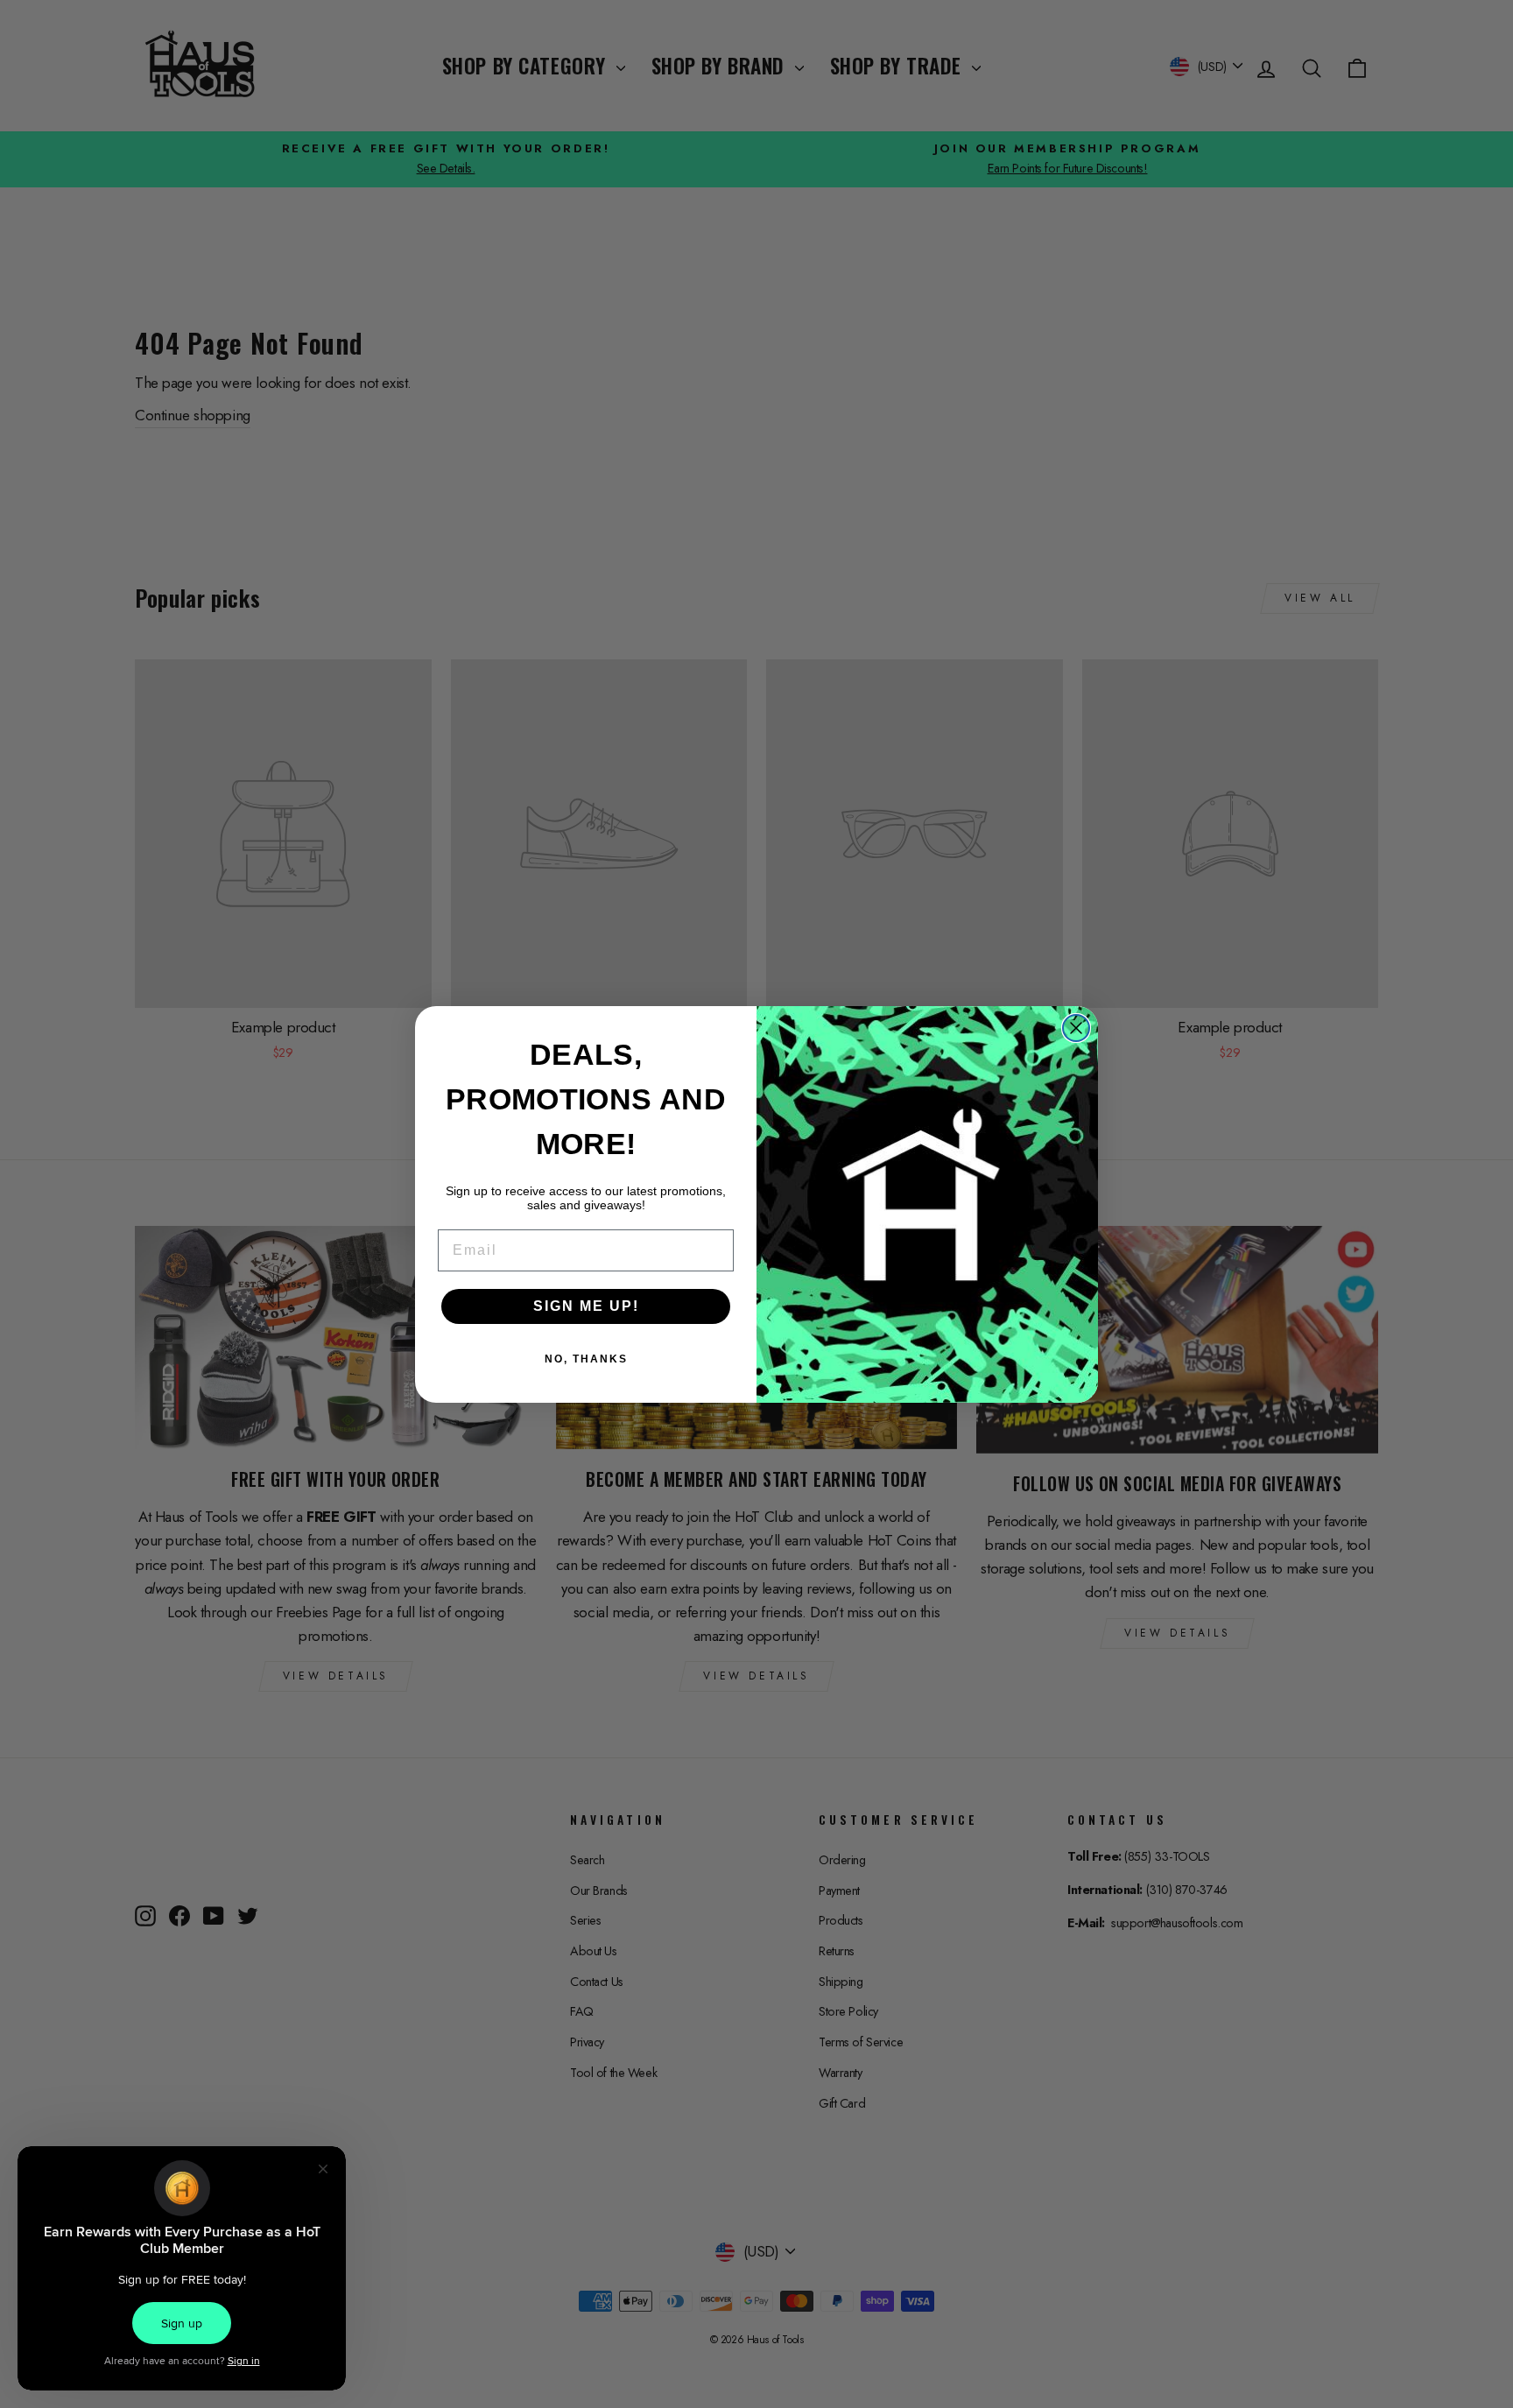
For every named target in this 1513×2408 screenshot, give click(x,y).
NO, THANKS (586, 1359)
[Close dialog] (1076, 1028)
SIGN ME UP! (586, 1306)
